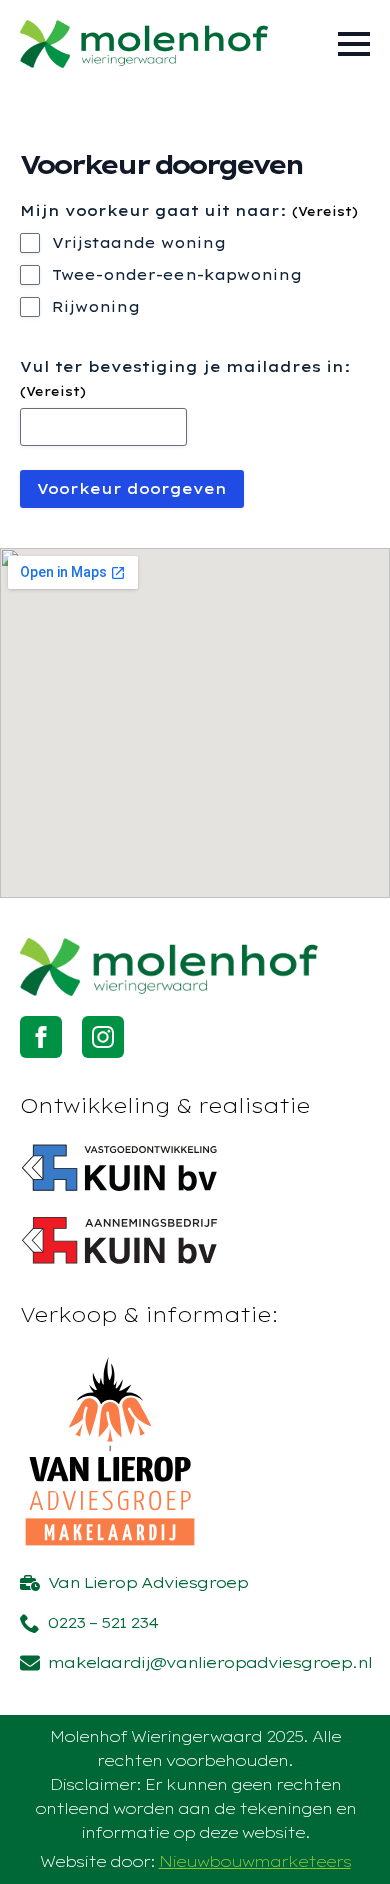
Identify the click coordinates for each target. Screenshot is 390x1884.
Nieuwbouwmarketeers (255, 1861)
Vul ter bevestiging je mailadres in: (185, 378)
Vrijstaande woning (139, 243)
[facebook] (41, 1037)
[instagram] (103, 1037)
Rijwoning (96, 307)
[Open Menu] (354, 44)
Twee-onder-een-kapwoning (177, 275)
